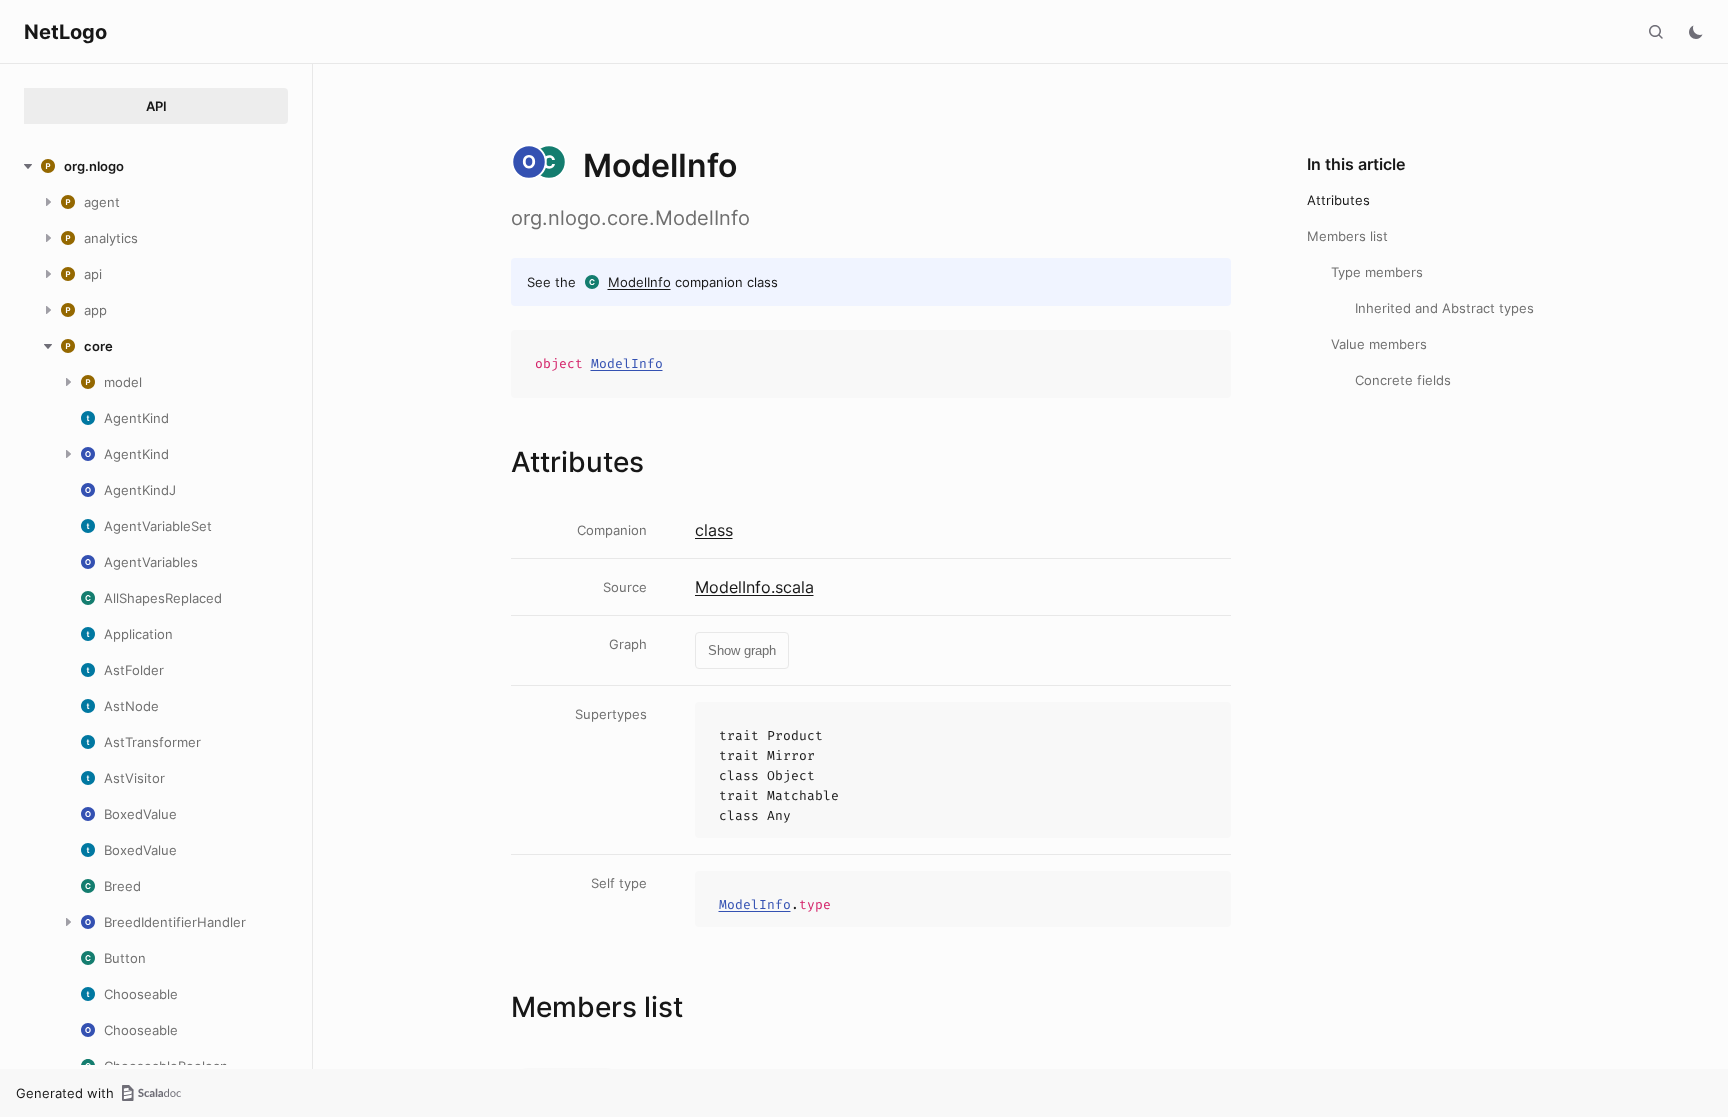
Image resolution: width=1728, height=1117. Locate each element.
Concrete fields (1403, 380)
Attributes (1338, 200)
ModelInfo (639, 282)
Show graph (742, 650)
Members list (1347, 236)
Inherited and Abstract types (1444, 308)
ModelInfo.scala (754, 587)
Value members (1379, 344)
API (156, 106)
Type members (1377, 272)
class (714, 530)
